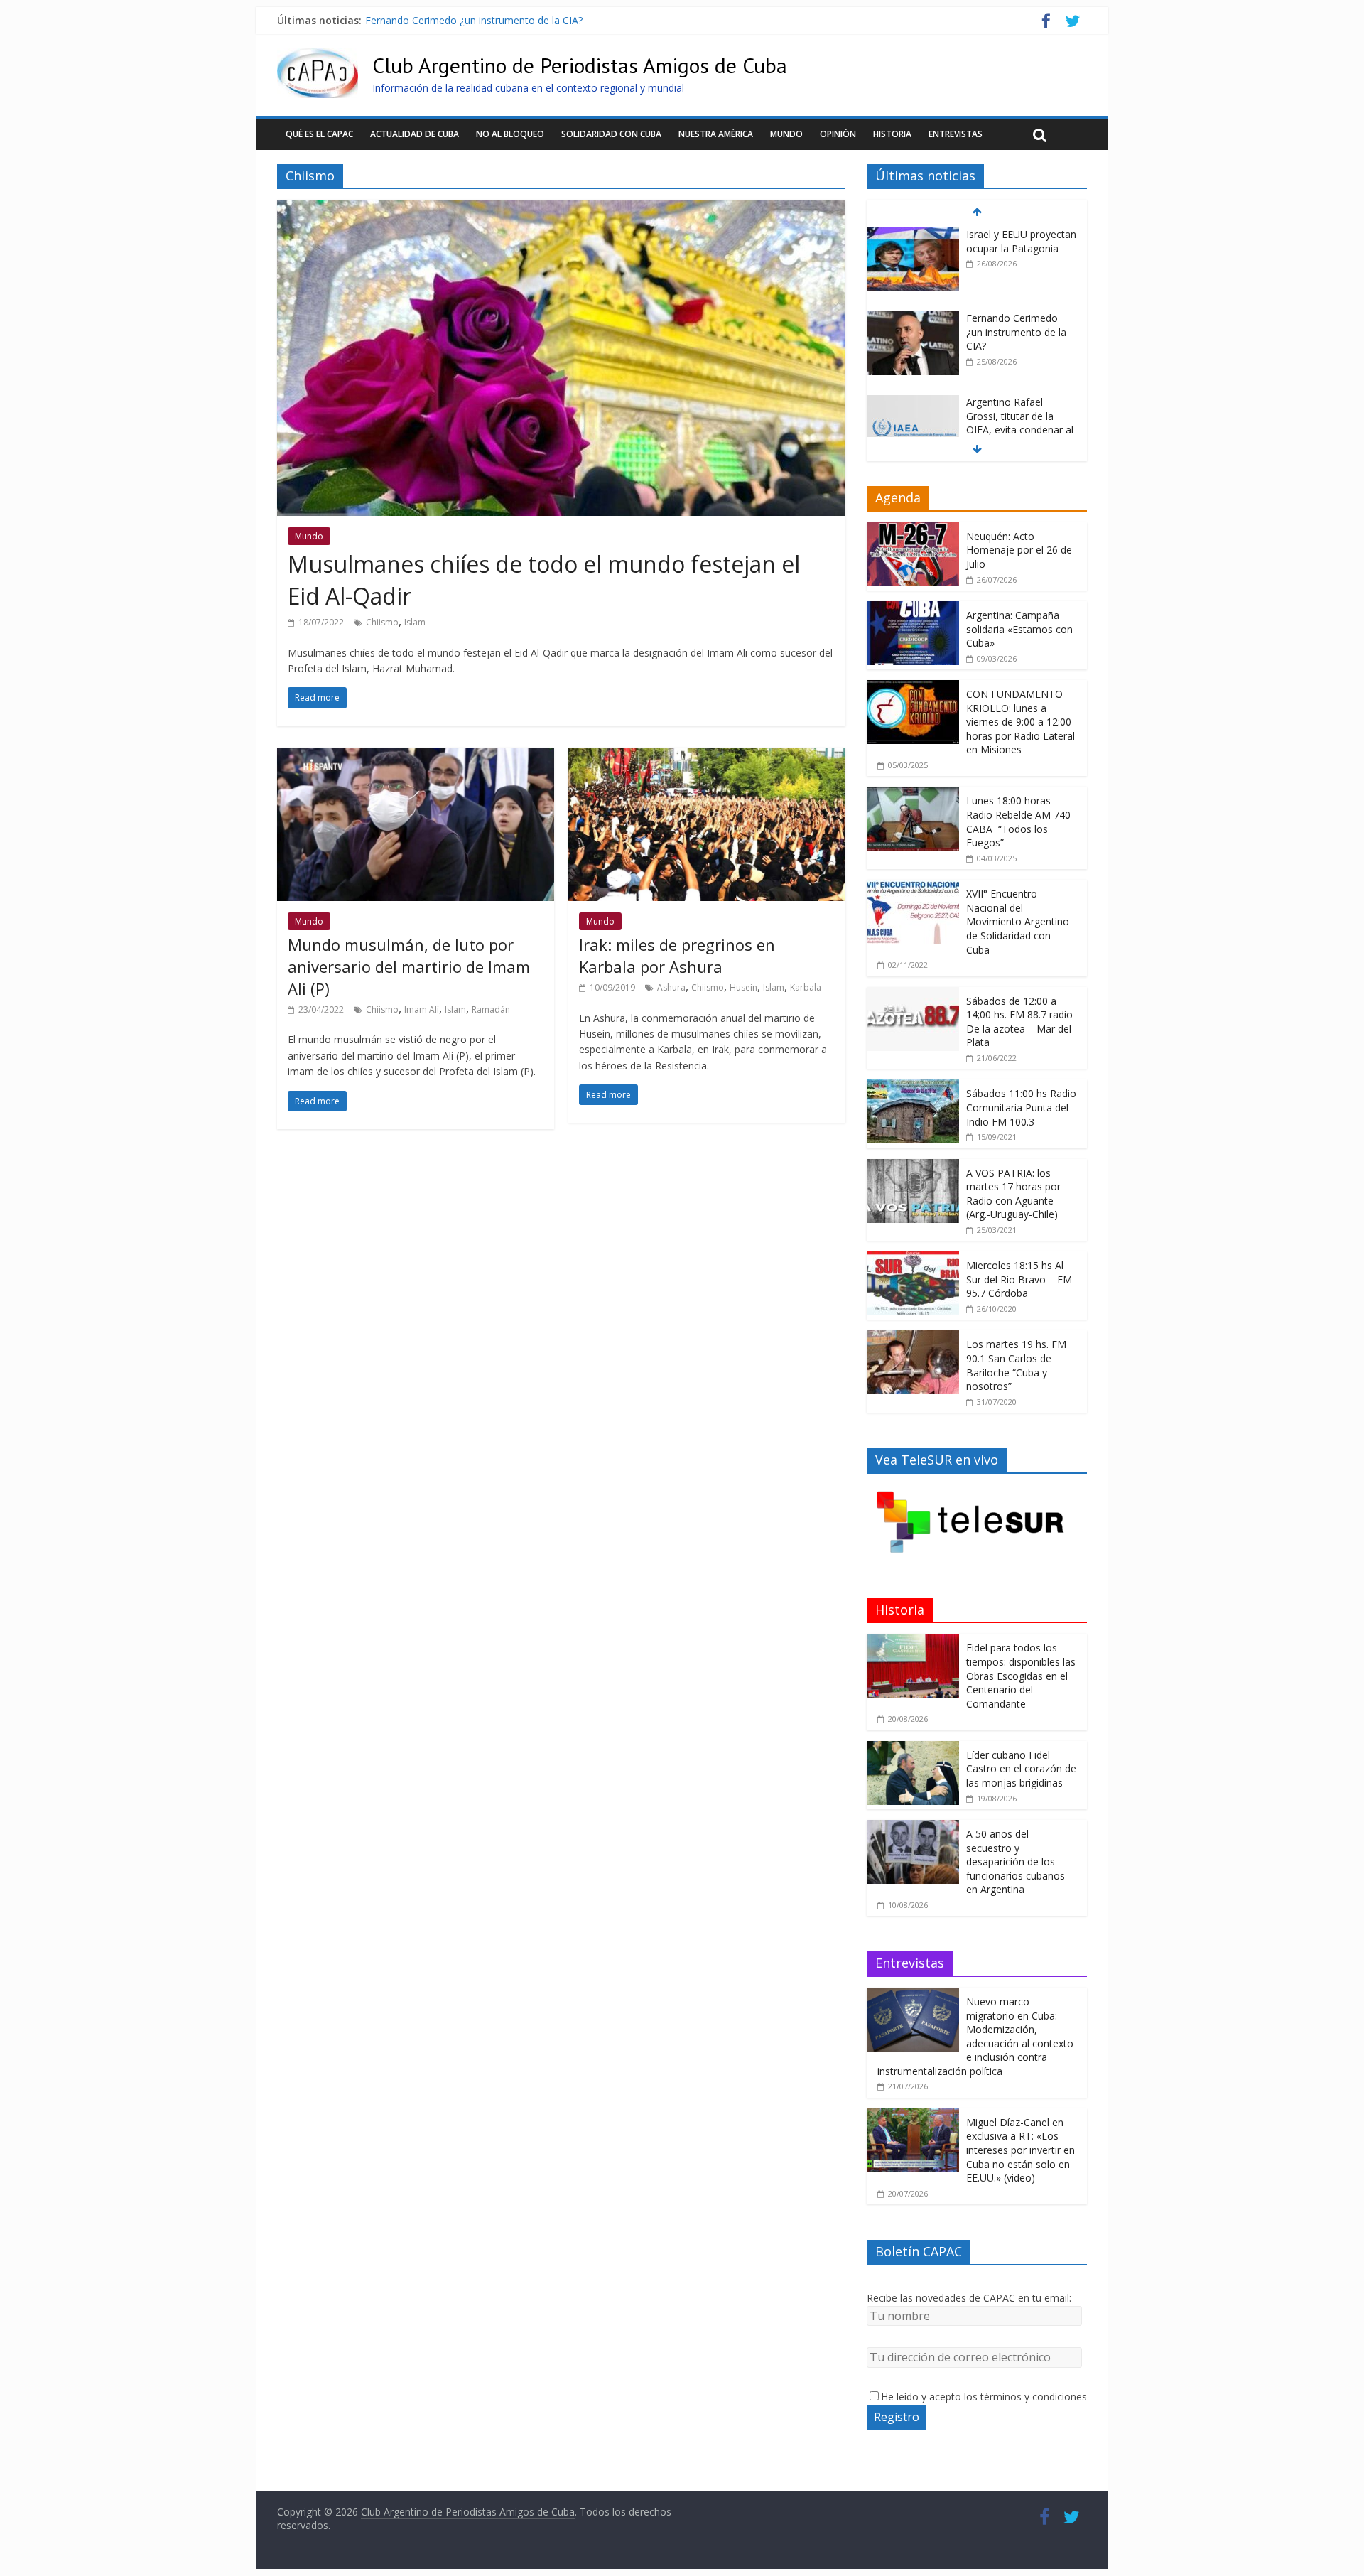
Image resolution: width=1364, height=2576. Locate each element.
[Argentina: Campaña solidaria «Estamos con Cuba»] (913, 609)
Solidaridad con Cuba (611, 134)
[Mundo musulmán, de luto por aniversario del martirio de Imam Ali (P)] (416, 756)
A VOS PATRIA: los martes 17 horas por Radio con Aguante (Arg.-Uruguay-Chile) (1013, 1194)
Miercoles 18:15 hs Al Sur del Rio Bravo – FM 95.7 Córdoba (1019, 1279)
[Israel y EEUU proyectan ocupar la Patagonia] (913, 235)
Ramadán (491, 1009)
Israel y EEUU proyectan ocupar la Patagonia (1021, 241)
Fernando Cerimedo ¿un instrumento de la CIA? (474, 20)
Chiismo (382, 622)
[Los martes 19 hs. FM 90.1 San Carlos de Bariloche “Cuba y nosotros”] (913, 1338)
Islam (415, 622)
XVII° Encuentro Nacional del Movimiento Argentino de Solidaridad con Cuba (1018, 921)
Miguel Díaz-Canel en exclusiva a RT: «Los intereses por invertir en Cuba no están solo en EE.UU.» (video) (1021, 2150)
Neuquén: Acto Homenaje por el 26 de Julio (1019, 550)
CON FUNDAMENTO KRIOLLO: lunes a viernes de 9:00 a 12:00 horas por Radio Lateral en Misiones (1021, 722)
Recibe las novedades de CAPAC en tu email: (969, 2298)
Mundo (786, 134)
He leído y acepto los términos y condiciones (984, 2397)
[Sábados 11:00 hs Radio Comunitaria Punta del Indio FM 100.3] (913, 1087)
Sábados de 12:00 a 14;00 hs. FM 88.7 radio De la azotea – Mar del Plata (1019, 1022)
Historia (892, 134)
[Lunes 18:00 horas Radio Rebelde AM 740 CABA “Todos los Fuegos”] (913, 794)
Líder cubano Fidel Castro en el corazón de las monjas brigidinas (1021, 1769)
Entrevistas (956, 134)
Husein (743, 987)
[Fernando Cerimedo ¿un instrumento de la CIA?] (913, 319)
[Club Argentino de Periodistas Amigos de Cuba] (318, 57)
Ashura (671, 987)
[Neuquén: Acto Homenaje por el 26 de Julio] (913, 530)
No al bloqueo (510, 134)
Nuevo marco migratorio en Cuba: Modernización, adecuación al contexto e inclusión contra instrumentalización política (975, 2036)
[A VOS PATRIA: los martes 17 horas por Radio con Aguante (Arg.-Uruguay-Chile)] (913, 1166)
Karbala (806, 987)
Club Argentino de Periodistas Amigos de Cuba (580, 65)
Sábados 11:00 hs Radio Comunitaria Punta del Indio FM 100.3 (1021, 1107)
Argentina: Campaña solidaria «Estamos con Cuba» (1019, 629)
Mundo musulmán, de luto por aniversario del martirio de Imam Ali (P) (409, 966)
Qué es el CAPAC (319, 134)
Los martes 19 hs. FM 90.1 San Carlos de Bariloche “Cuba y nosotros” (1016, 1365)
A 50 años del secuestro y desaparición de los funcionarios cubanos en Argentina (1016, 1861)
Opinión (838, 134)
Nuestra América (716, 134)
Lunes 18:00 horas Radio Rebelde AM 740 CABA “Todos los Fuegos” (1018, 821)
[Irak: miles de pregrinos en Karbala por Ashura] (707, 756)
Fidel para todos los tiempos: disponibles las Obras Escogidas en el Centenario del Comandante (1021, 1675)
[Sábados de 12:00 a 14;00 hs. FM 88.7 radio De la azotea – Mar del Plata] (913, 995)
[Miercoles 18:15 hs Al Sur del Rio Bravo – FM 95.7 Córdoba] (913, 1259)
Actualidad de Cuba (415, 134)
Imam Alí (422, 1009)
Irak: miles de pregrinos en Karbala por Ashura (677, 955)
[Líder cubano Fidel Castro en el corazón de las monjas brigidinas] (913, 1748)
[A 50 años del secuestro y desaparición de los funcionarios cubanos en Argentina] (913, 1827)
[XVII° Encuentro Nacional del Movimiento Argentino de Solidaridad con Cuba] (913, 887)
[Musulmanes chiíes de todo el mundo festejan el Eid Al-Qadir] (561, 208)
